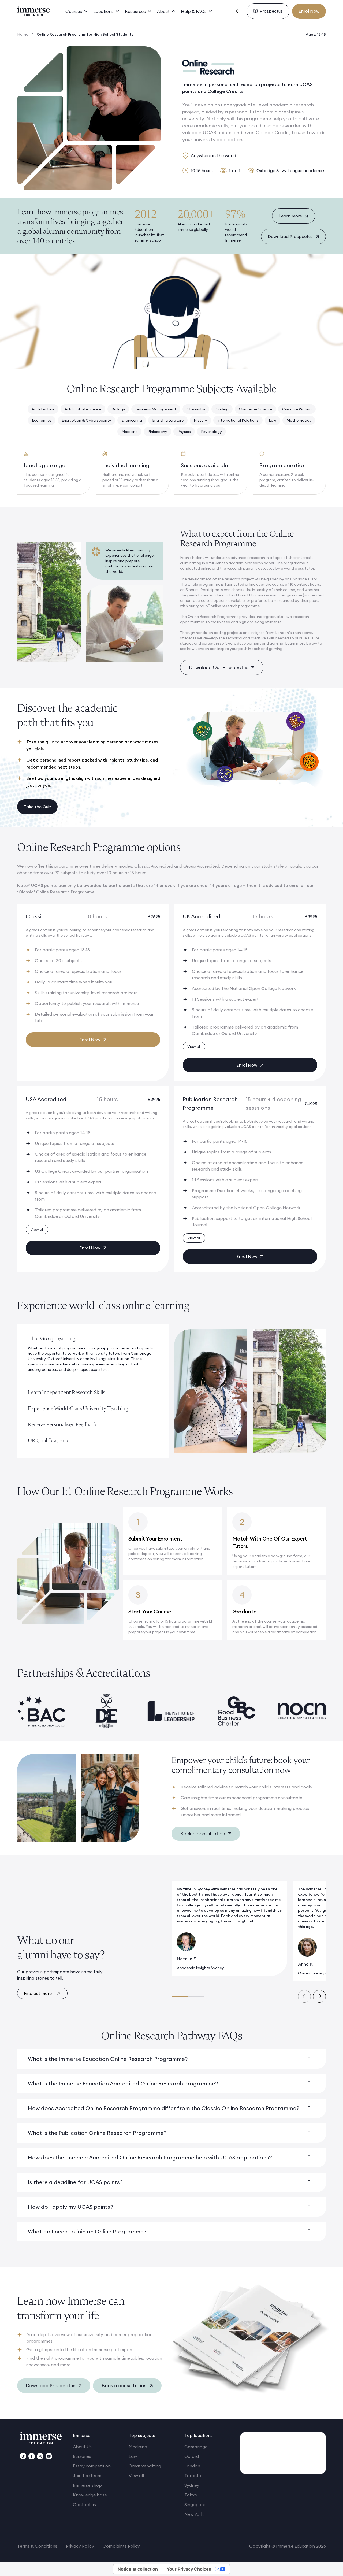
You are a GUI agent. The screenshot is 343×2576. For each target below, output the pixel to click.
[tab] (93, 1356)
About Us (82, 2447)
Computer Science (255, 409)
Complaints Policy (121, 2546)
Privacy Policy (80, 2546)
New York (194, 2514)
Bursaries (82, 2456)
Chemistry (196, 409)
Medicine (129, 432)
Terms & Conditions (37, 2546)
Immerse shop (87, 2485)
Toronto (193, 2475)
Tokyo (191, 2495)
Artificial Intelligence (83, 409)
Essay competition (92, 2466)
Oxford (192, 2456)
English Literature (168, 420)
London (192, 2466)
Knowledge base (90, 2495)
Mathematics (299, 420)
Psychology (211, 432)
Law (273, 420)
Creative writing (145, 2466)
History (200, 420)
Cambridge (196, 2447)
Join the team (87, 2475)
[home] (33, 11)
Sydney (192, 2485)
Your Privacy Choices (189, 2569)
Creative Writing (297, 409)
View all (136, 2475)
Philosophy (157, 432)
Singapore (195, 2504)
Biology (118, 409)
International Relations (238, 420)
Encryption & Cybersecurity (86, 420)
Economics (42, 420)
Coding (222, 409)
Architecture (43, 409)
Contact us (84, 2504)
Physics (184, 432)
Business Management (156, 409)
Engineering (132, 420)
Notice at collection (138, 2569)
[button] (77, 11)
